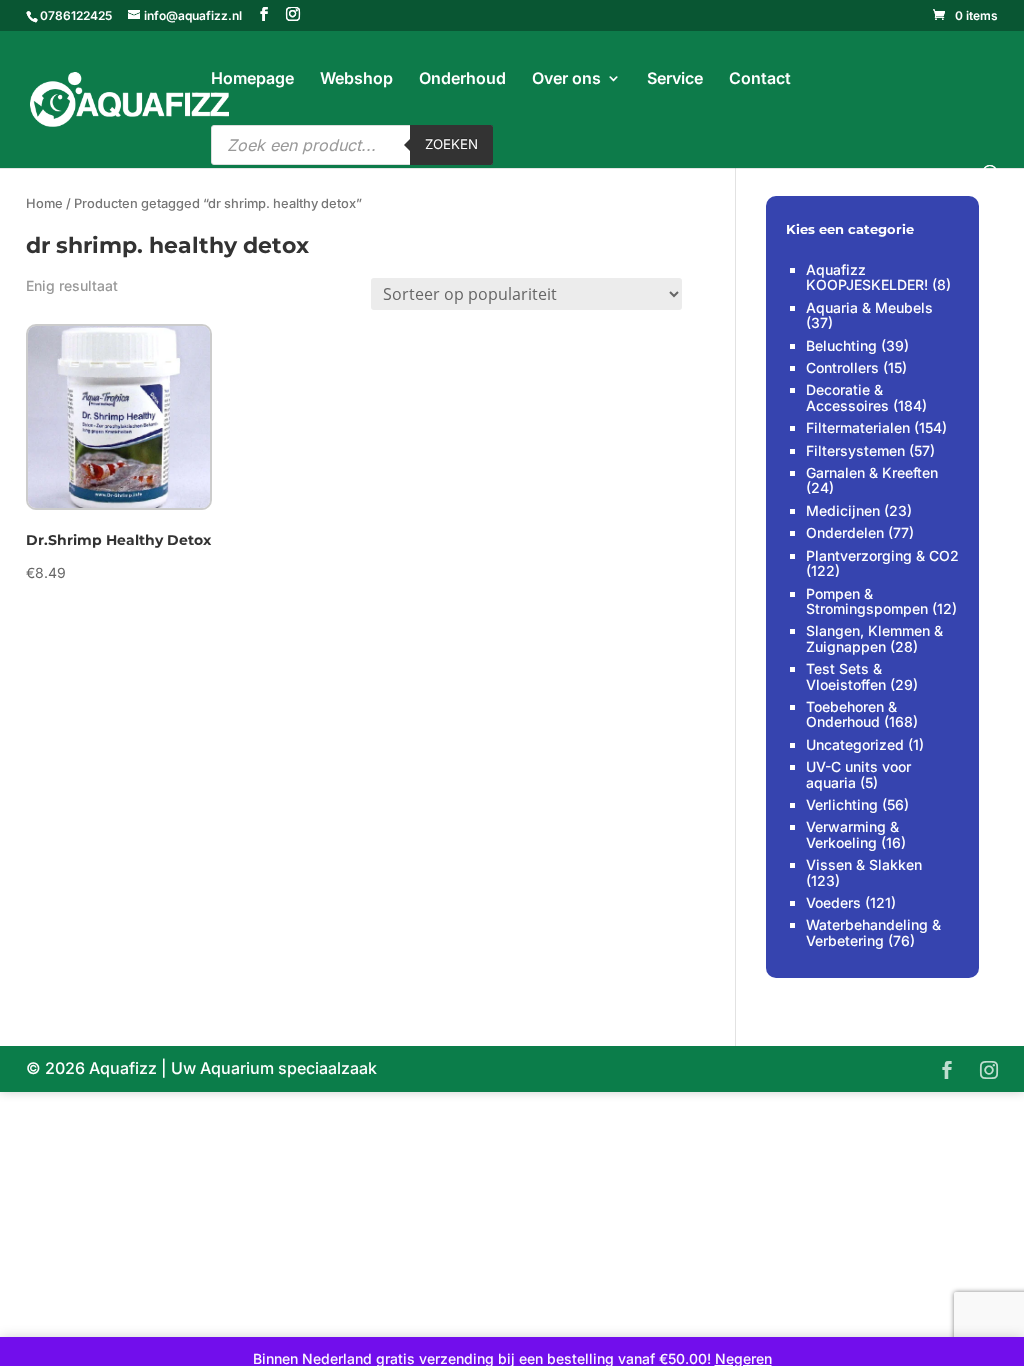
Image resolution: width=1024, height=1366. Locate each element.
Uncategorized (855, 744)
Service (675, 79)
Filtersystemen (855, 450)
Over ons (566, 79)
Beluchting (841, 345)
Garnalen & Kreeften (872, 472)
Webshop (356, 79)
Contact (760, 79)
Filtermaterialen (858, 427)
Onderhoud (462, 79)
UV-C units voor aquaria (858, 774)
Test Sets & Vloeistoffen (846, 676)
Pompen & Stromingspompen (867, 601)
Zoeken (451, 144)
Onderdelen (845, 532)
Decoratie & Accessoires (847, 397)
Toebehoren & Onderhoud (851, 714)
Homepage (252, 79)
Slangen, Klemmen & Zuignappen (874, 638)
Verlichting (842, 804)
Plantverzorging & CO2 (882, 555)
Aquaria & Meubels (869, 307)
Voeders (833, 902)
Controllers (842, 367)
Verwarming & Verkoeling (852, 834)
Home (44, 203)
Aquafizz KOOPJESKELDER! (867, 277)
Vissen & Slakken (864, 864)
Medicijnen (843, 510)
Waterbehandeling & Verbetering (873, 932)
